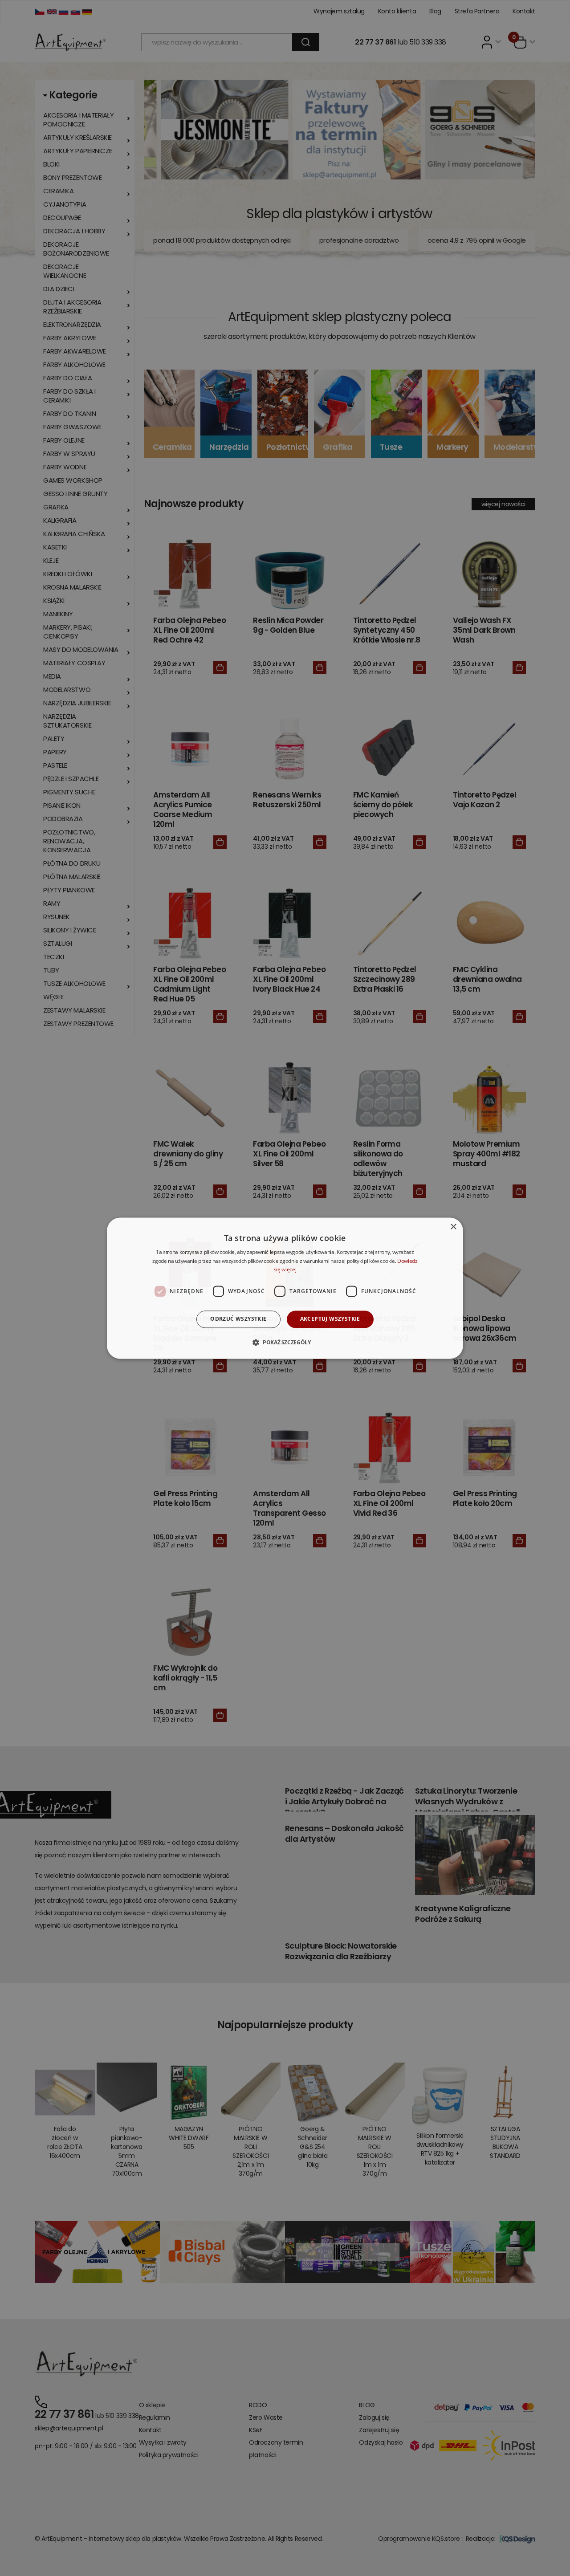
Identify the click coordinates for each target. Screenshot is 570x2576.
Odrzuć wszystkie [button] (238, 1319)
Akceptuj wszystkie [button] (330, 1319)
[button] (285, 1342)
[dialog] (285, 1288)
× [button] (453, 1227)
